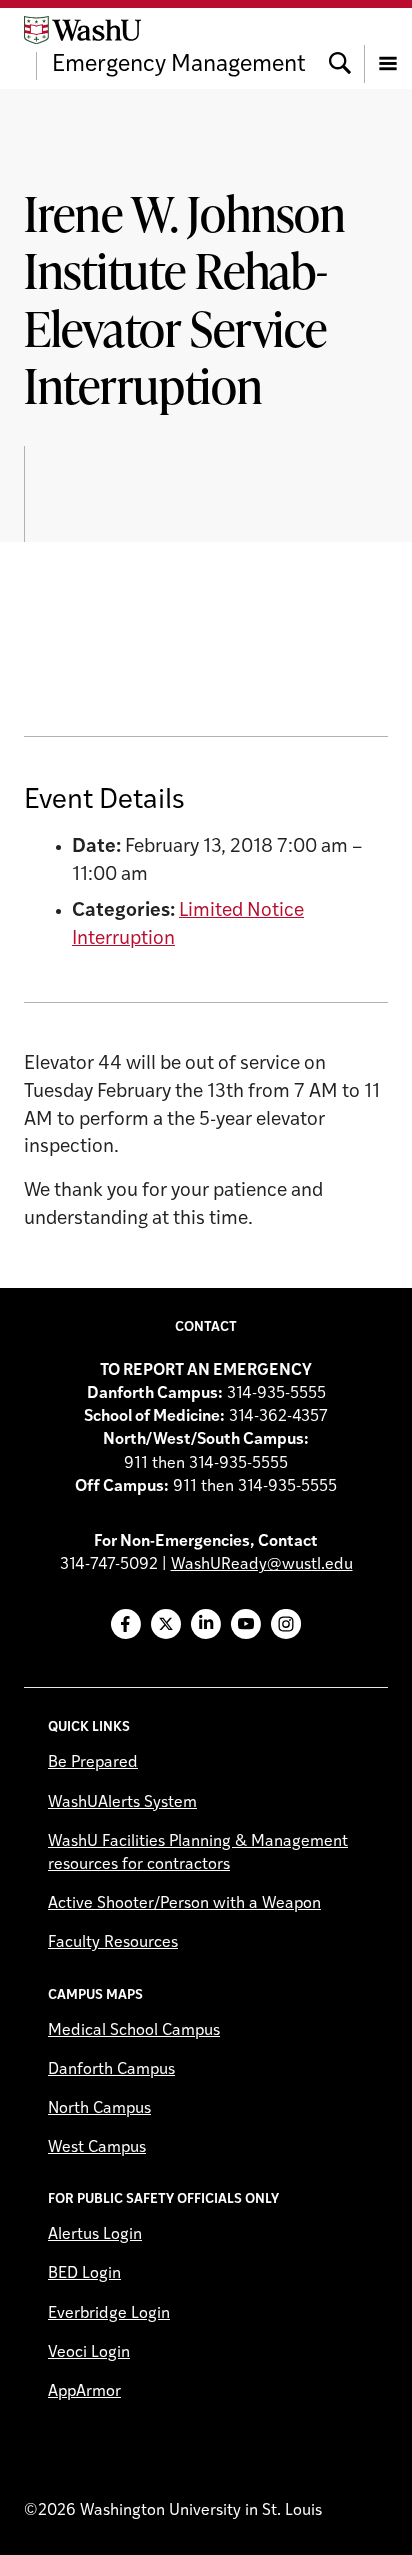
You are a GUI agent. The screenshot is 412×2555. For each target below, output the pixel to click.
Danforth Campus (111, 2070)
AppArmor (84, 2392)
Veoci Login (89, 2353)
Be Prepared (93, 1763)
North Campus (99, 2109)
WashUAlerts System (122, 1803)
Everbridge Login (109, 2314)
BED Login (84, 2274)
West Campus (97, 2148)
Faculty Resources (113, 1943)
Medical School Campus (134, 2031)
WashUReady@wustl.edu (262, 1565)
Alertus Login (95, 2235)
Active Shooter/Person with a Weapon (184, 1904)
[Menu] (388, 48)
